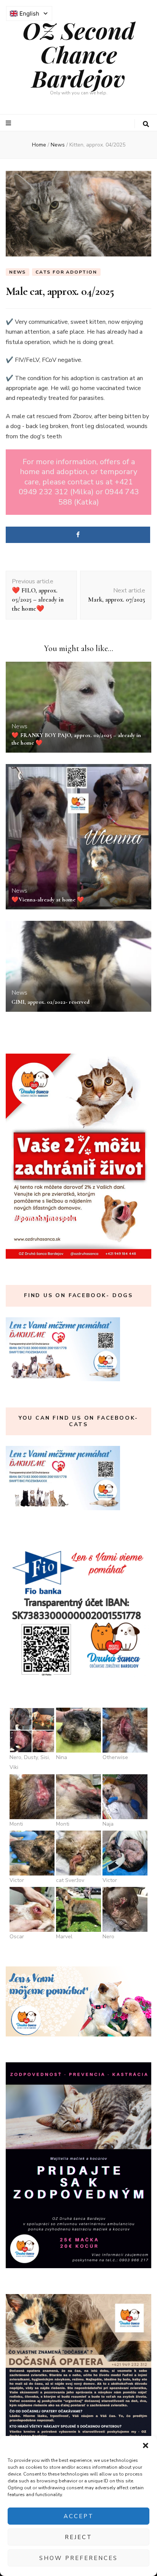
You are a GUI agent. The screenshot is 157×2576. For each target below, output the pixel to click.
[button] (146, 2445)
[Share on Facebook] (78, 535)
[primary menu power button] (9, 123)
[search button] (146, 124)
